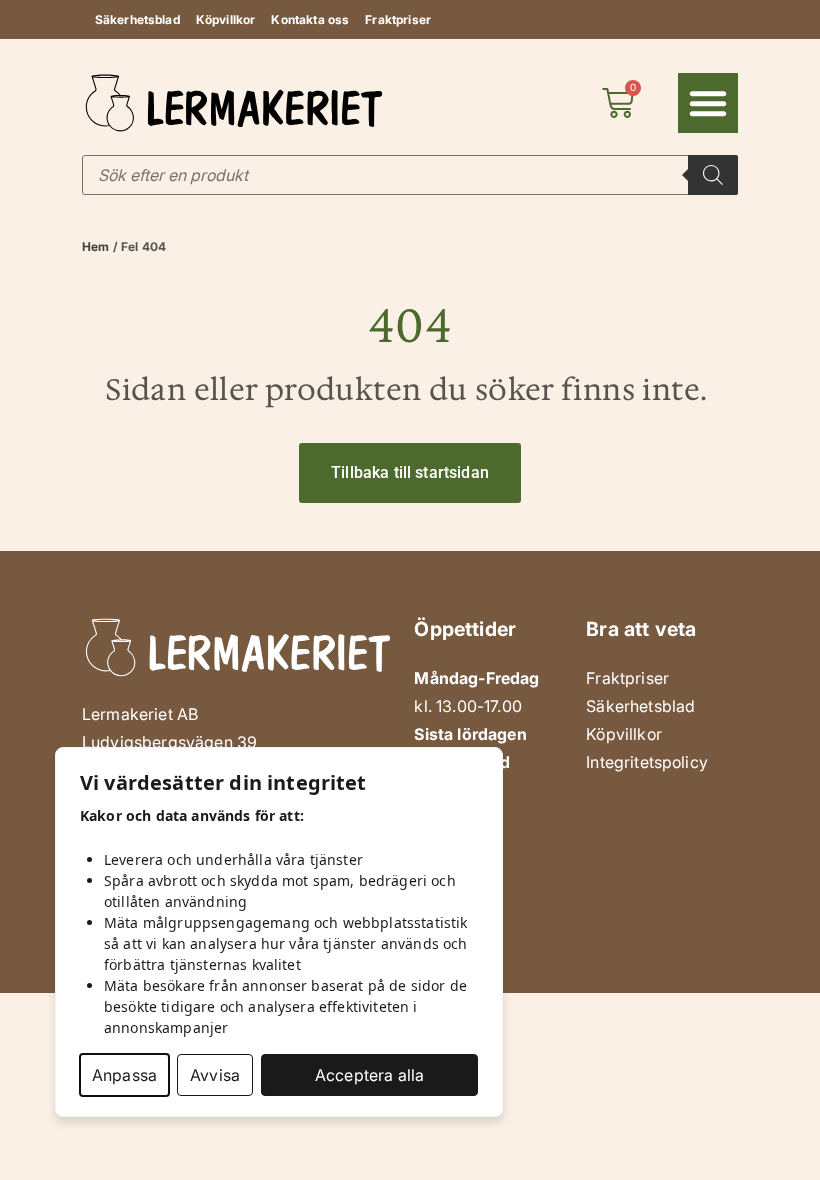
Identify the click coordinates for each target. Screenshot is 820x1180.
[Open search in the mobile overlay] (410, 175)
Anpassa (124, 1075)
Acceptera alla (369, 1075)
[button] (708, 103)
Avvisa (215, 1075)
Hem (95, 246)
